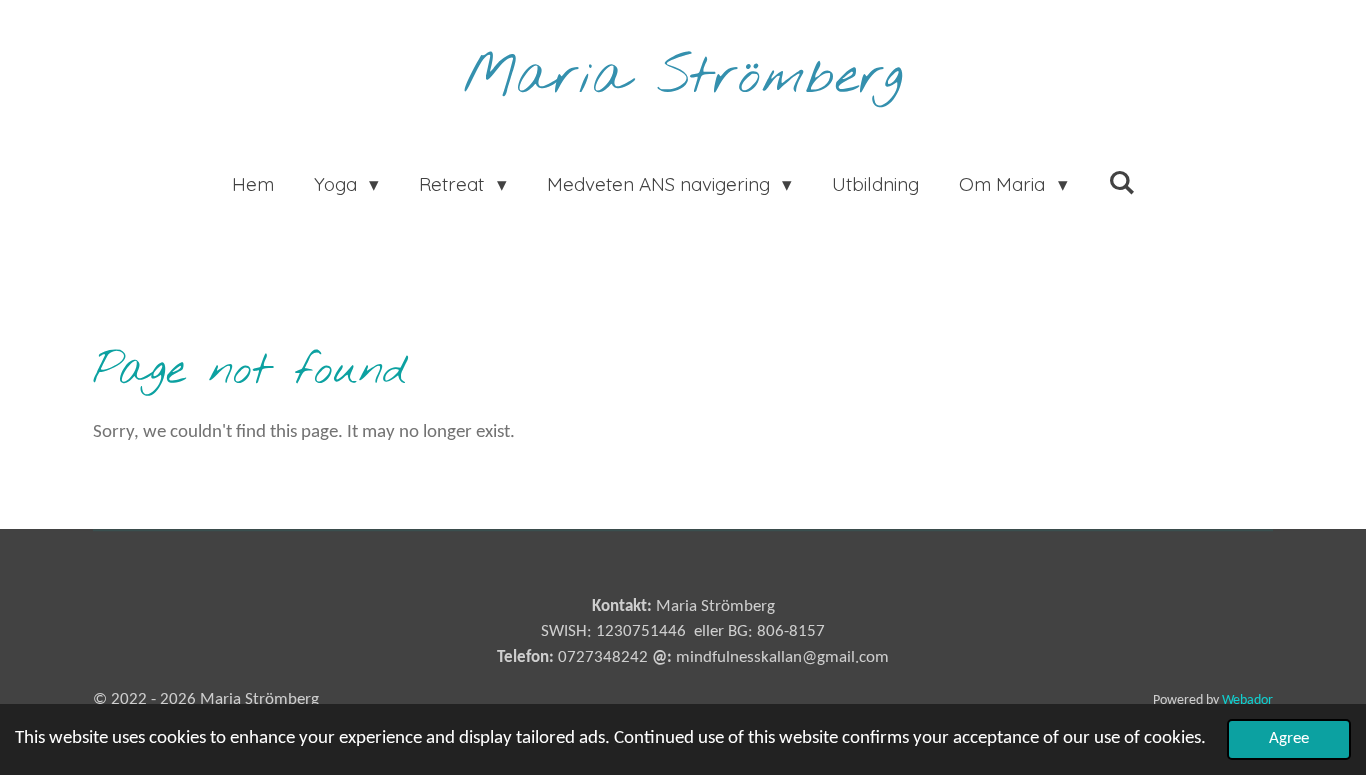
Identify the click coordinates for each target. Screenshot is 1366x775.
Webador (1247, 700)
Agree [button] (1289, 738)
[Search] (1121, 182)
